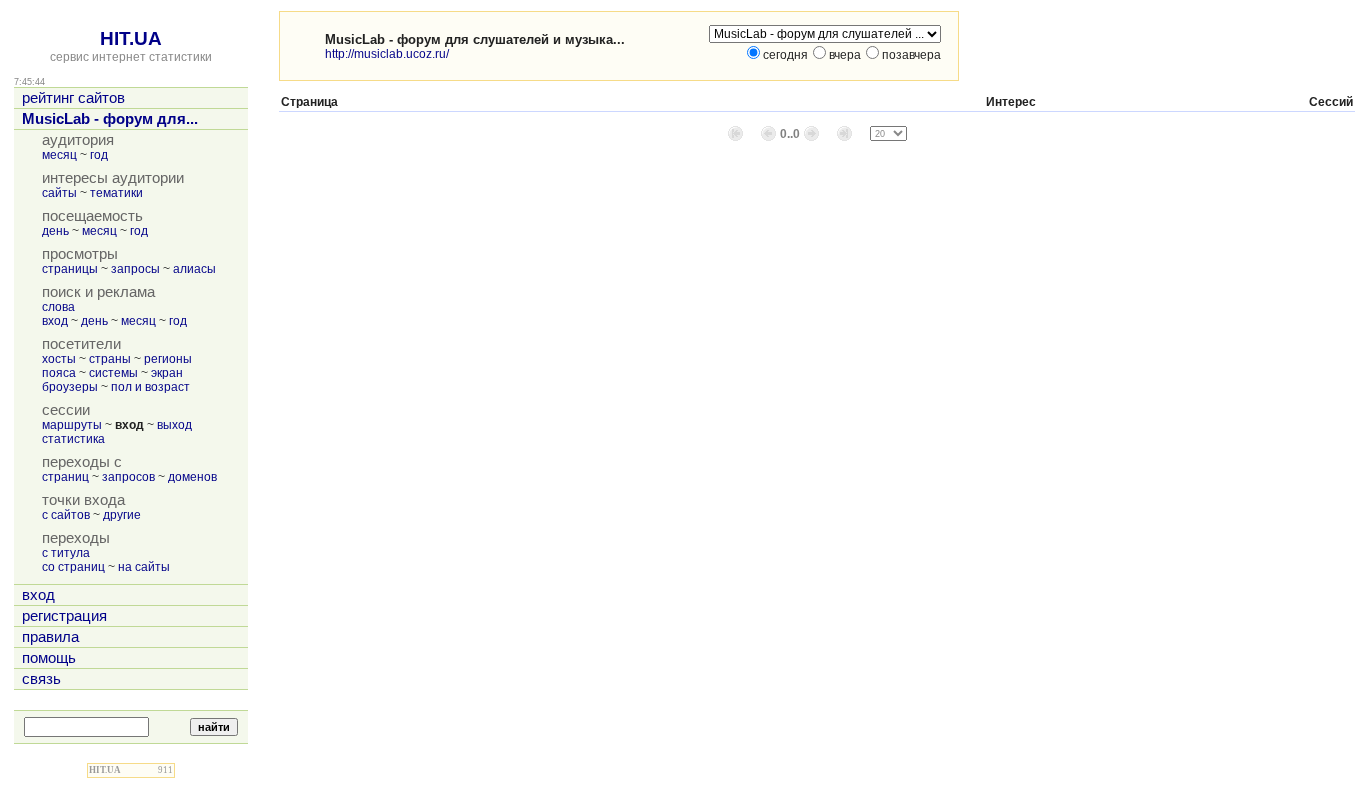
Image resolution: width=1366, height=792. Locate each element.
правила (50, 637)
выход (174, 425)
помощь (49, 658)
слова (58, 307)
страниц (65, 477)
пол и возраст (150, 387)
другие (122, 515)
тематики (116, 193)
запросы (135, 269)
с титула (66, 553)
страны (110, 359)
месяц (59, 155)
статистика (73, 439)
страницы (70, 269)
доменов (192, 477)
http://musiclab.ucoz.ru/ (387, 54)
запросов (128, 477)
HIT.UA (131, 38)
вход (55, 321)
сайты (59, 193)
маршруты (72, 425)
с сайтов (66, 515)
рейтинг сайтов (73, 98)
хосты (59, 359)
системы (113, 373)
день (55, 231)
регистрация (64, 616)
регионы (168, 359)
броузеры (70, 387)
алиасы (194, 269)
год (99, 155)
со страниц (73, 567)
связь (41, 679)
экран (167, 373)
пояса (59, 373)
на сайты (144, 567)
